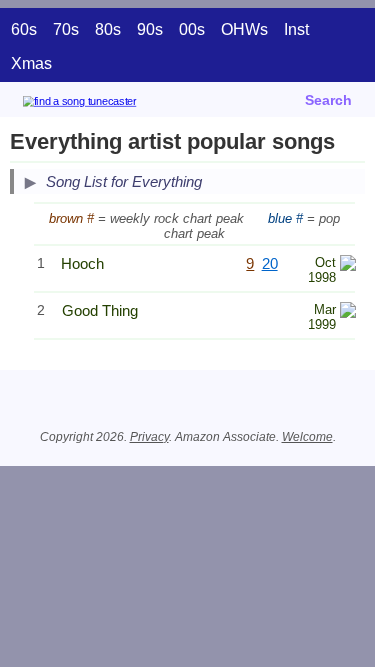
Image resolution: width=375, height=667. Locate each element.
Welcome (307, 437)
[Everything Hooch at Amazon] (348, 265)
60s (24, 29)
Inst (296, 29)
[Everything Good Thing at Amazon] (348, 312)
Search (328, 100)
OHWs (244, 29)
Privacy (149, 437)
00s (192, 29)
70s (66, 29)
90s (150, 29)
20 (270, 263)
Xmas (31, 63)
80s (108, 29)
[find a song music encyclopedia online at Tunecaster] (109, 104)
